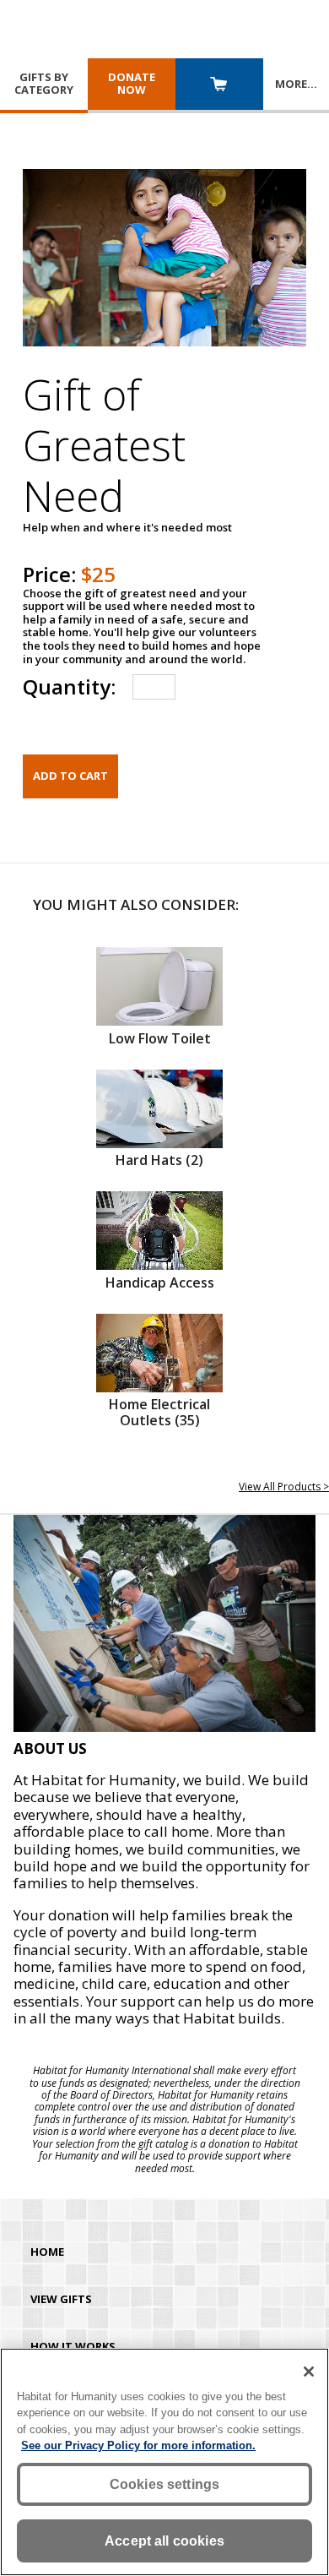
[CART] (219, 86)
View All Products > (284, 1487)
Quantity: (69, 686)
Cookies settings (165, 2484)
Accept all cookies (164, 2541)
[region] (164, 2462)
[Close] (309, 2372)
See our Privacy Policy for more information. (138, 2445)
